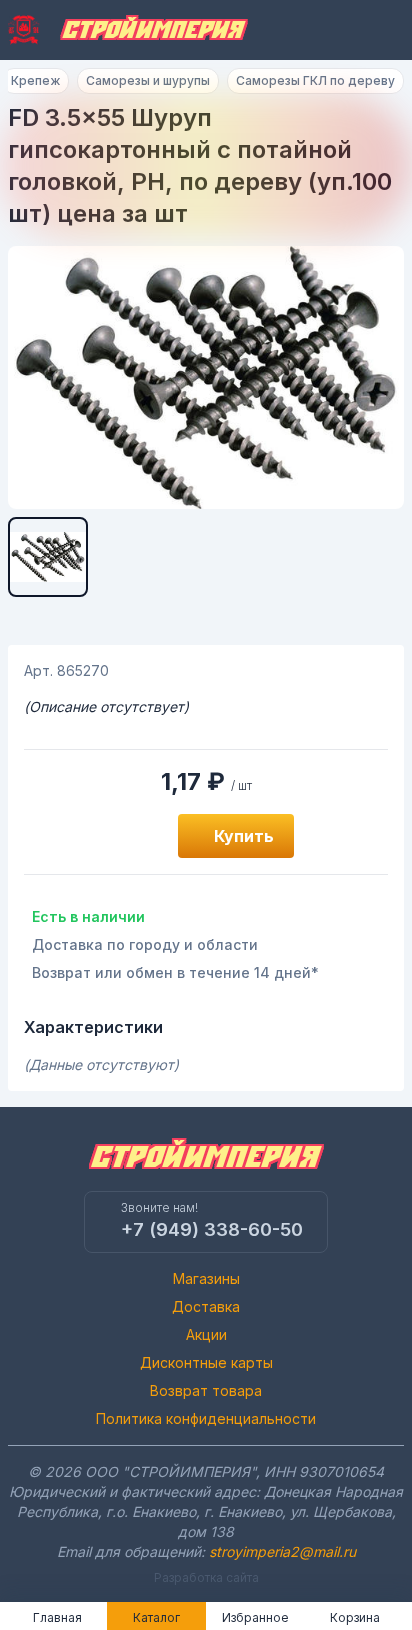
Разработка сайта (206, 1577)
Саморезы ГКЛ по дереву (315, 80)
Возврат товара (206, 1390)
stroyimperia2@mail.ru (282, 1551)
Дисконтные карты (206, 1362)
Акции (206, 1334)
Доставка (206, 1306)
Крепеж (35, 80)
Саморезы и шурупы (148, 80)
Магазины (206, 1278)
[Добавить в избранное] (140, 836)
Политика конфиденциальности (206, 1418)
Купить (244, 836)
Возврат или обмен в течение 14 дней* (175, 972)
